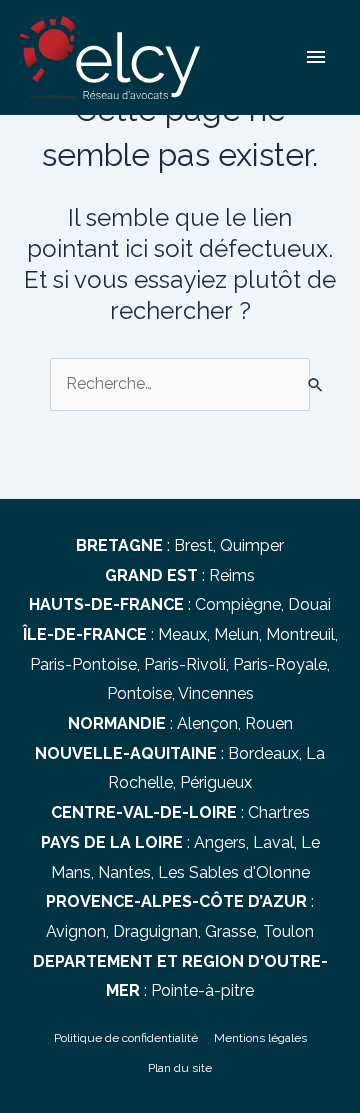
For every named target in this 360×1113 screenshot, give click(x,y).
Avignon (76, 931)
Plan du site (180, 1068)
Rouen (269, 723)
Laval (273, 842)
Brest (193, 545)
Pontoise (139, 693)
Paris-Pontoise (83, 664)
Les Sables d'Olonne (234, 872)
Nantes (124, 872)
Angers (220, 842)
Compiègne (238, 604)
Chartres (279, 812)
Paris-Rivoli (185, 664)
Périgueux (216, 782)
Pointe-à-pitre (202, 990)
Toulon (288, 931)
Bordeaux (263, 753)
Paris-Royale (280, 664)
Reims (232, 575)
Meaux (182, 634)
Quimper (252, 545)
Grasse (230, 931)
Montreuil (300, 634)
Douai (309, 604)
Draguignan (155, 931)
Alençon (207, 723)
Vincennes (216, 693)
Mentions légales (260, 1038)
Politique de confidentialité (126, 1038)
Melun (236, 634)
